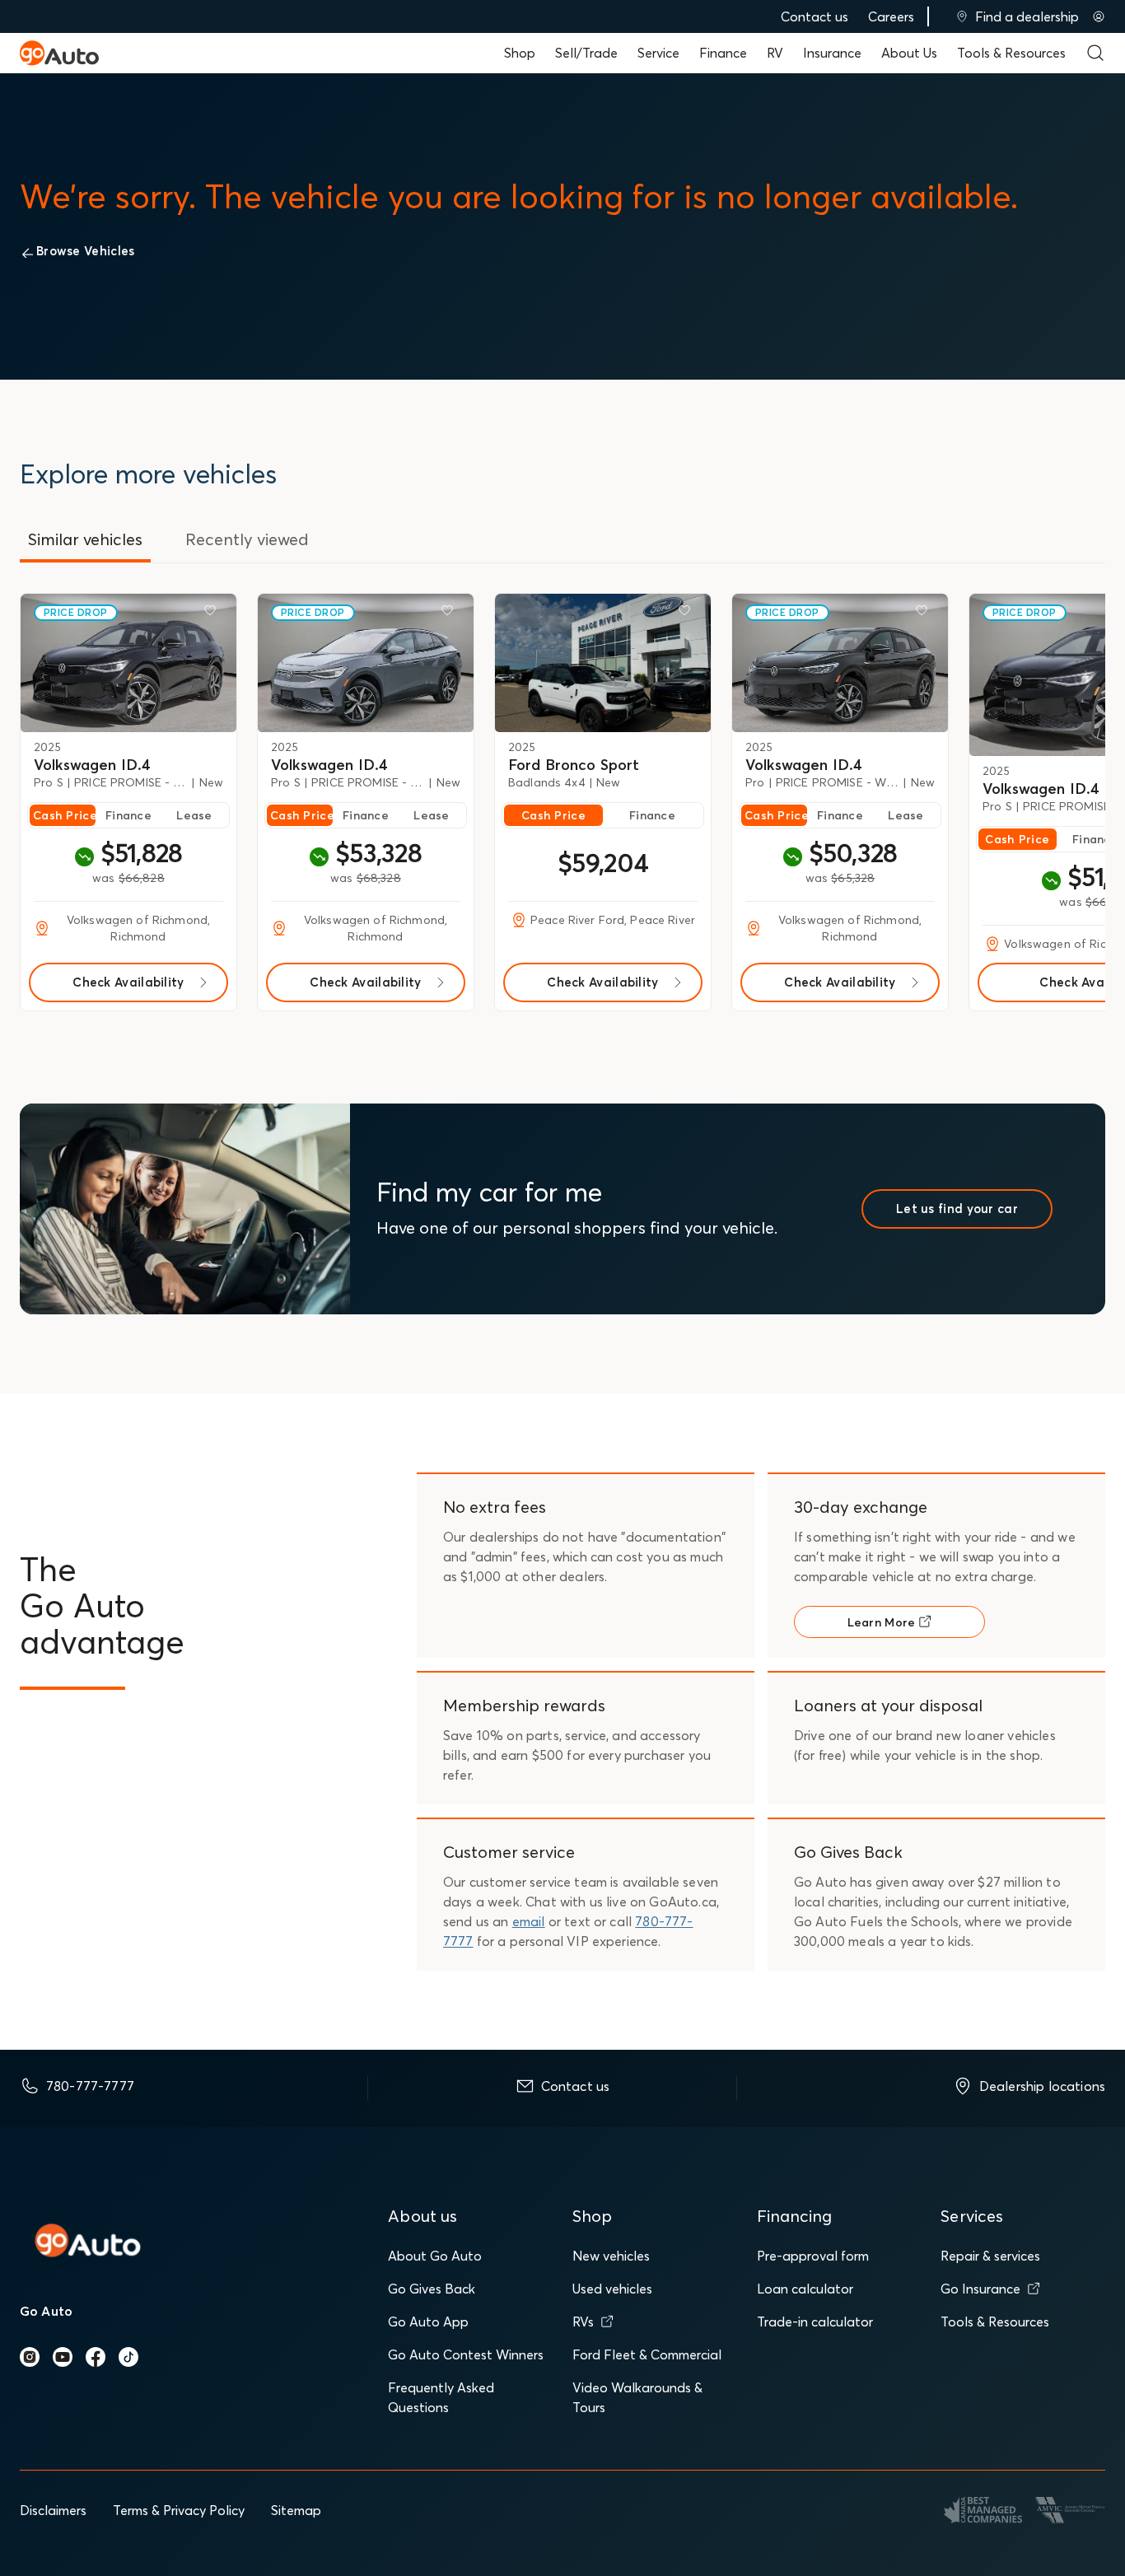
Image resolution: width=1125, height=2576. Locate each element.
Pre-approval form (813, 2256)
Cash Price (64, 815)
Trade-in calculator (815, 2322)
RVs (583, 2322)
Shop (520, 53)
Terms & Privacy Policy (179, 2510)
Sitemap (296, 2510)
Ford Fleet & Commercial (647, 2354)
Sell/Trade (586, 53)
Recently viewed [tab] (247, 539)
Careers (891, 16)
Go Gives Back (432, 2289)
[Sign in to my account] (1099, 16)
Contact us (815, 16)
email (529, 1921)
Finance (723, 53)
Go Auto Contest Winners (466, 2354)
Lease (194, 815)
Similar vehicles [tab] (85, 539)
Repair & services (990, 2256)
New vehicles (611, 2256)
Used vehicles (612, 2289)
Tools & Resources (1011, 53)
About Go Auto (435, 2256)
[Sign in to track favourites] (213, 614)
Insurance (832, 53)
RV (775, 53)
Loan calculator (805, 2289)
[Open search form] (1095, 53)
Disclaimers (53, 2510)
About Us (909, 53)
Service (658, 53)
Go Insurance (980, 2289)
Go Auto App (428, 2322)
